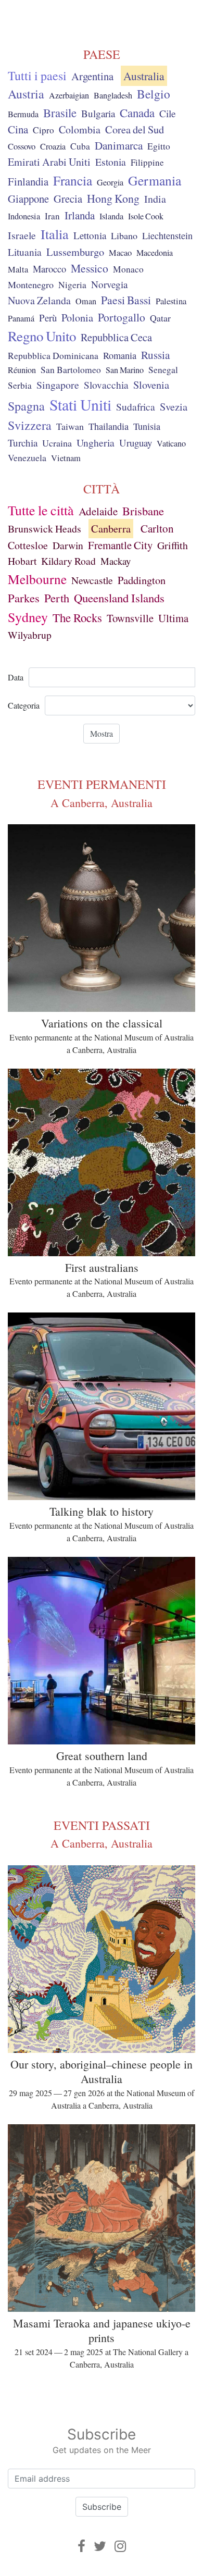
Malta (18, 269)
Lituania (25, 252)
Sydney (28, 617)
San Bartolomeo (71, 370)
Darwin (68, 545)
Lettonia (90, 235)
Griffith (173, 545)
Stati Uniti (80, 404)
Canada (137, 113)
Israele (22, 235)
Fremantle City (120, 545)
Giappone (28, 199)
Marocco (49, 269)
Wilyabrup (30, 635)
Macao (120, 253)
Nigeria (72, 285)
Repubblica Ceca (116, 337)
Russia (155, 355)
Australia (144, 76)
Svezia (174, 406)
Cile (168, 113)
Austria (26, 94)
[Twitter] (100, 2546)
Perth (57, 598)
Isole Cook (146, 216)
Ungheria (96, 442)
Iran (52, 216)
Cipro (43, 130)
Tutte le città (41, 510)
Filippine (147, 162)
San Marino (125, 370)
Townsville (130, 618)
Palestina (171, 301)
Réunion (22, 370)
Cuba (80, 146)
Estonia (111, 162)
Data (16, 677)
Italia (55, 234)
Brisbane (143, 511)
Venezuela (27, 457)
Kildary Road (68, 561)
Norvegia (109, 284)
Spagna (26, 406)
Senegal (163, 370)
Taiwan (70, 426)
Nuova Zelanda (39, 300)
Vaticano (171, 443)
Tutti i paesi (37, 76)
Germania (155, 180)
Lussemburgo (75, 252)
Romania (120, 355)
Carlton (157, 528)
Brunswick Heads (45, 529)
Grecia (68, 199)
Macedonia (155, 253)
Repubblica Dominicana (53, 355)
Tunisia (147, 426)
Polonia (77, 318)
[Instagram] (120, 2546)
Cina (18, 129)
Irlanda (80, 215)
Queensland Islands (119, 598)
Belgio (154, 94)
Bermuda (23, 114)
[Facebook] (81, 2546)
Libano (124, 236)
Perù (48, 318)
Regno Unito (42, 336)
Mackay (116, 561)
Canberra (111, 529)
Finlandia (28, 181)
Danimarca (119, 145)
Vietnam (66, 458)
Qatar (160, 318)
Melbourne (37, 579)
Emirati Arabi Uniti (49, 162)
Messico (90, 268)
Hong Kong (113, 198)
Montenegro (31, 284)
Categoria (24, 705)
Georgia (110, 182)
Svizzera (30, 425)
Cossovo (22, 146)
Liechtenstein (167, 236)
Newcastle (92, 580)
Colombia (80, 129)
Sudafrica (136, 406)
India (155, 199)
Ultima (173, 618)
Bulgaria (98, 113)
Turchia (23, 443)
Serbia (20, 385)
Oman (86, 301)
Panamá (21, 318)
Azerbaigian (69, 95)
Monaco (128, 269)
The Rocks (77, 617)
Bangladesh (113, 95)
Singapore (58, 385)
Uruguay (136, 443)
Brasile (60, 113)
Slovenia (151, 385)
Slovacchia (106, 385)
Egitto (159, 146)
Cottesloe (28, 545)
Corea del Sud (135, 129)
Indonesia (24, 216)
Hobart (22, 561)
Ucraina (57, 443)
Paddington (142, 580)
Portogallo (122, 317)
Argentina (92, 76)
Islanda (111, 216)
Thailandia (109, 426)
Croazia (53, 146)
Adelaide (98, 511)
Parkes (24, 598)
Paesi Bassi (126, 300)
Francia (73, 180)
